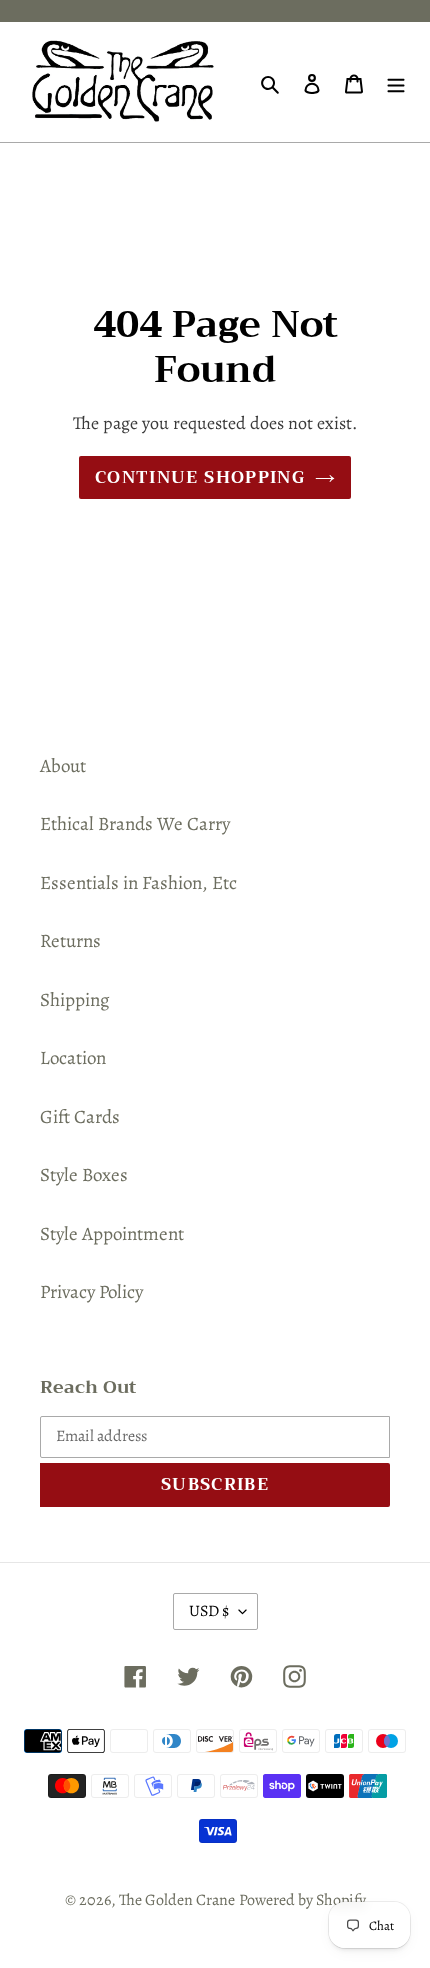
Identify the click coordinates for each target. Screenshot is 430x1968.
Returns (70, 941)
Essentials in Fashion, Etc (138, 883)
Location (73, 1058)
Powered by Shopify (302, 1900)
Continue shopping (200, 477)
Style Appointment (112, 1234)
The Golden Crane (177, 1900)
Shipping (75, 1000)
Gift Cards (80, 1117)
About (63, 766)
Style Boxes (84, 1175)
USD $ (209, 1611)
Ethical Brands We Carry (135, 824)
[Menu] (396, 82)
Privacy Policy (91, 1292)
